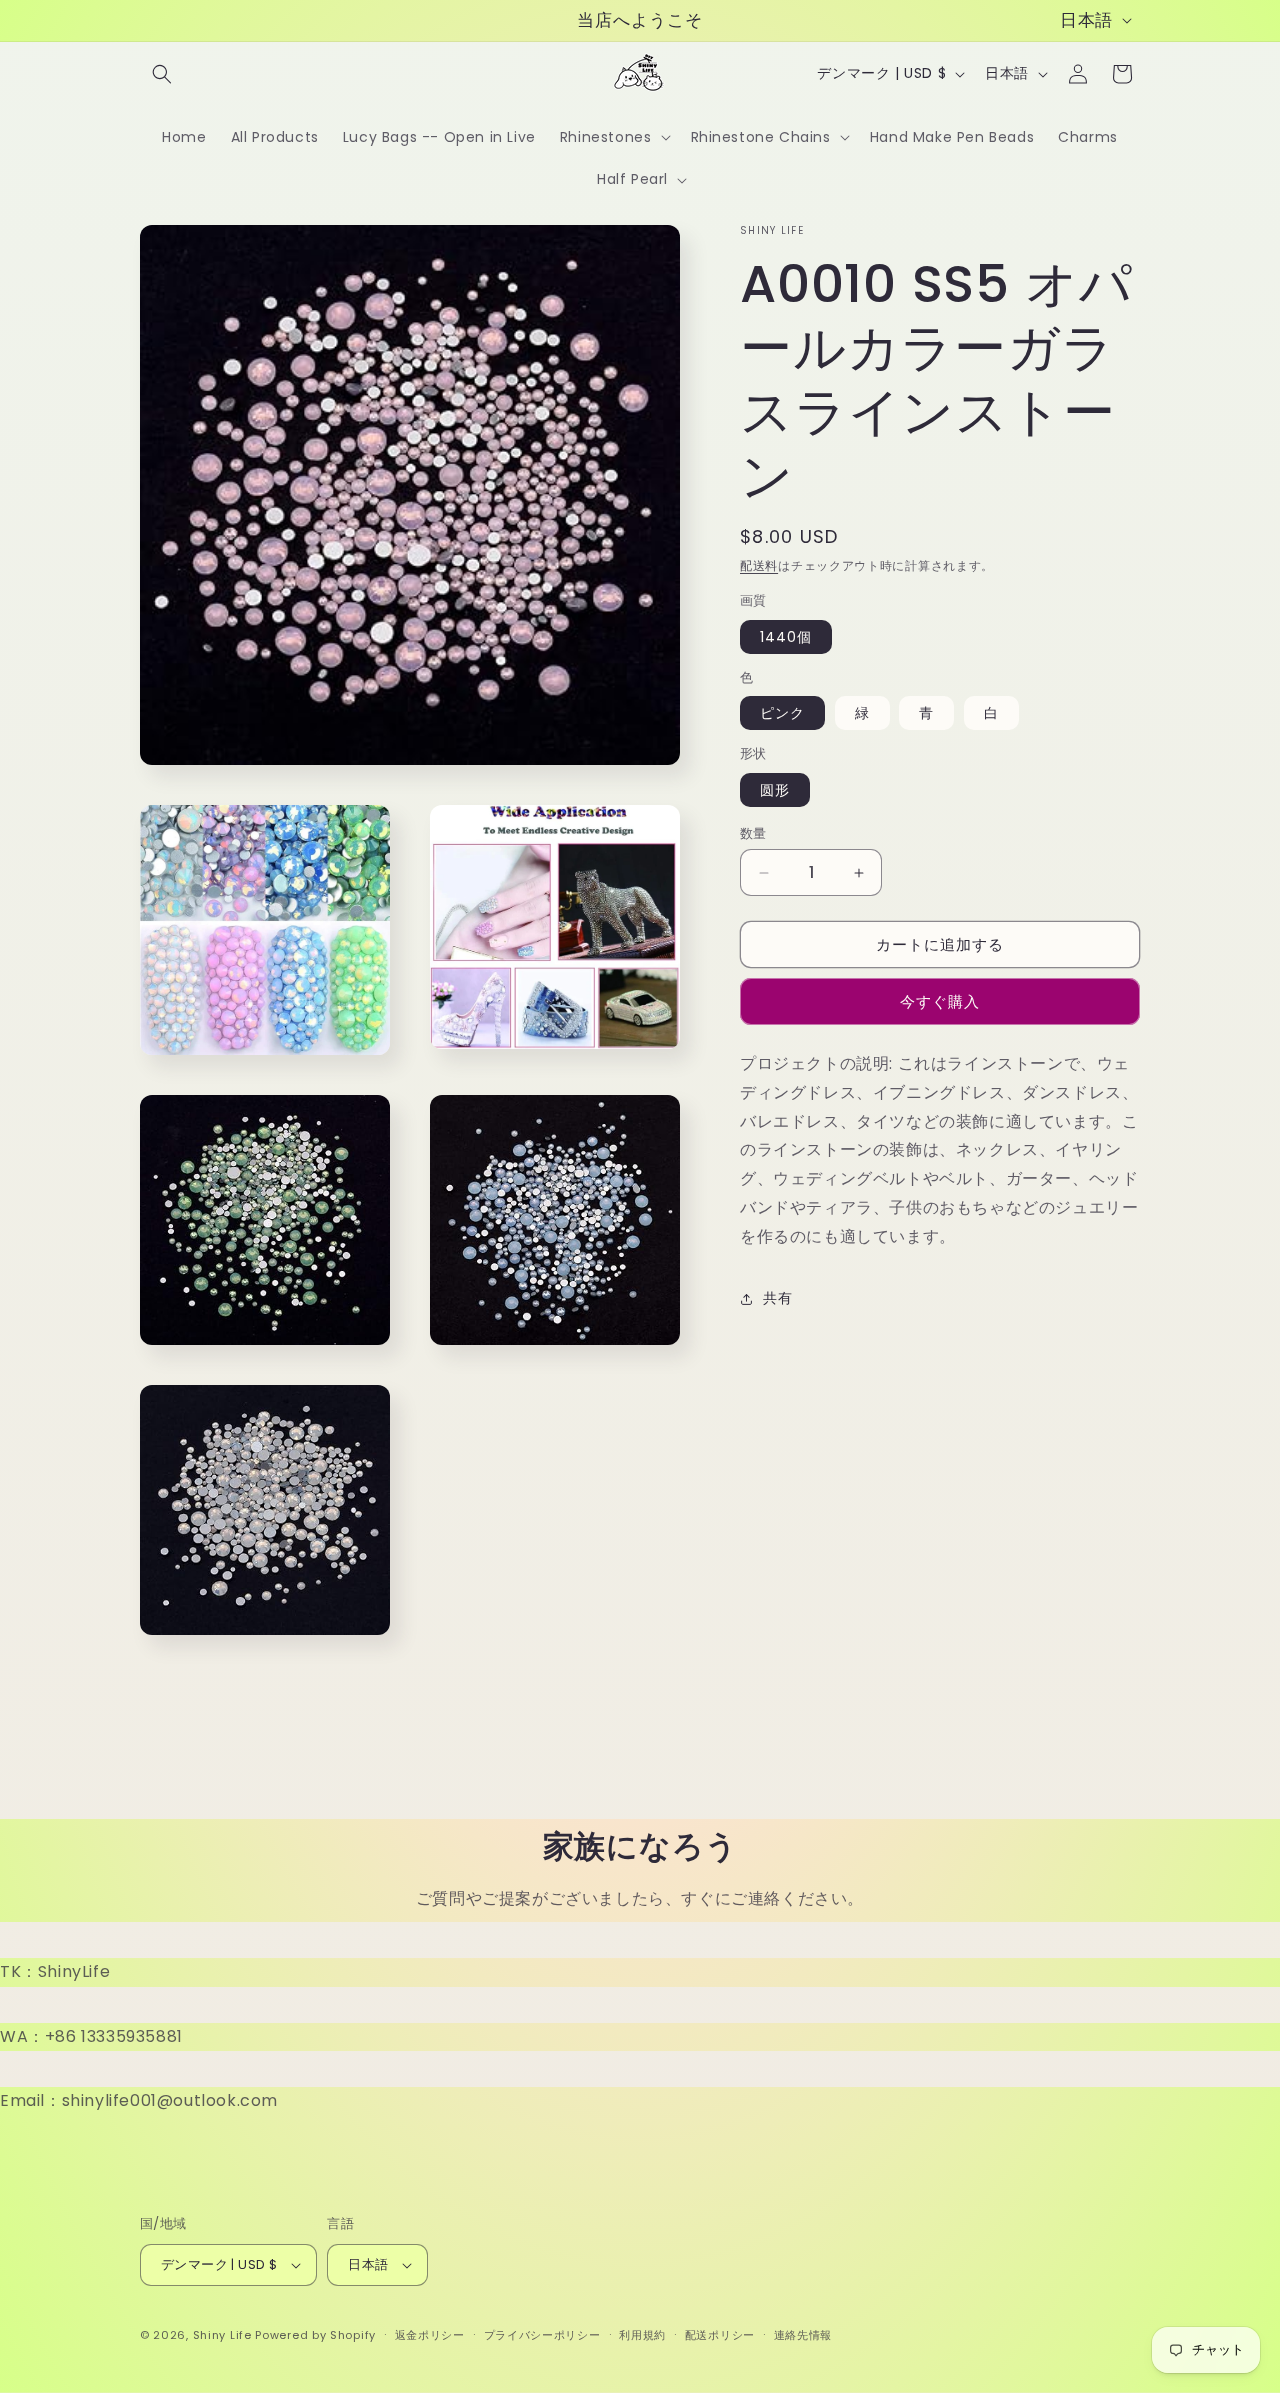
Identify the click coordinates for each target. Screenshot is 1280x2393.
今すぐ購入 (940, 1001)
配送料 (759, 565)
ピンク (782, 713)
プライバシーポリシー (542, 2335)
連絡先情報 (803, 2335)
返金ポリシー (430, 2335)
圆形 (775, 790)
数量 (753, 833)
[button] (162, 74)
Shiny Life (222, 2335)
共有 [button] (777, 1298)
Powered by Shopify (315, 2335)
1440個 (786, 637)
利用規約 (642, 2335)
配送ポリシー (720, 2335)
